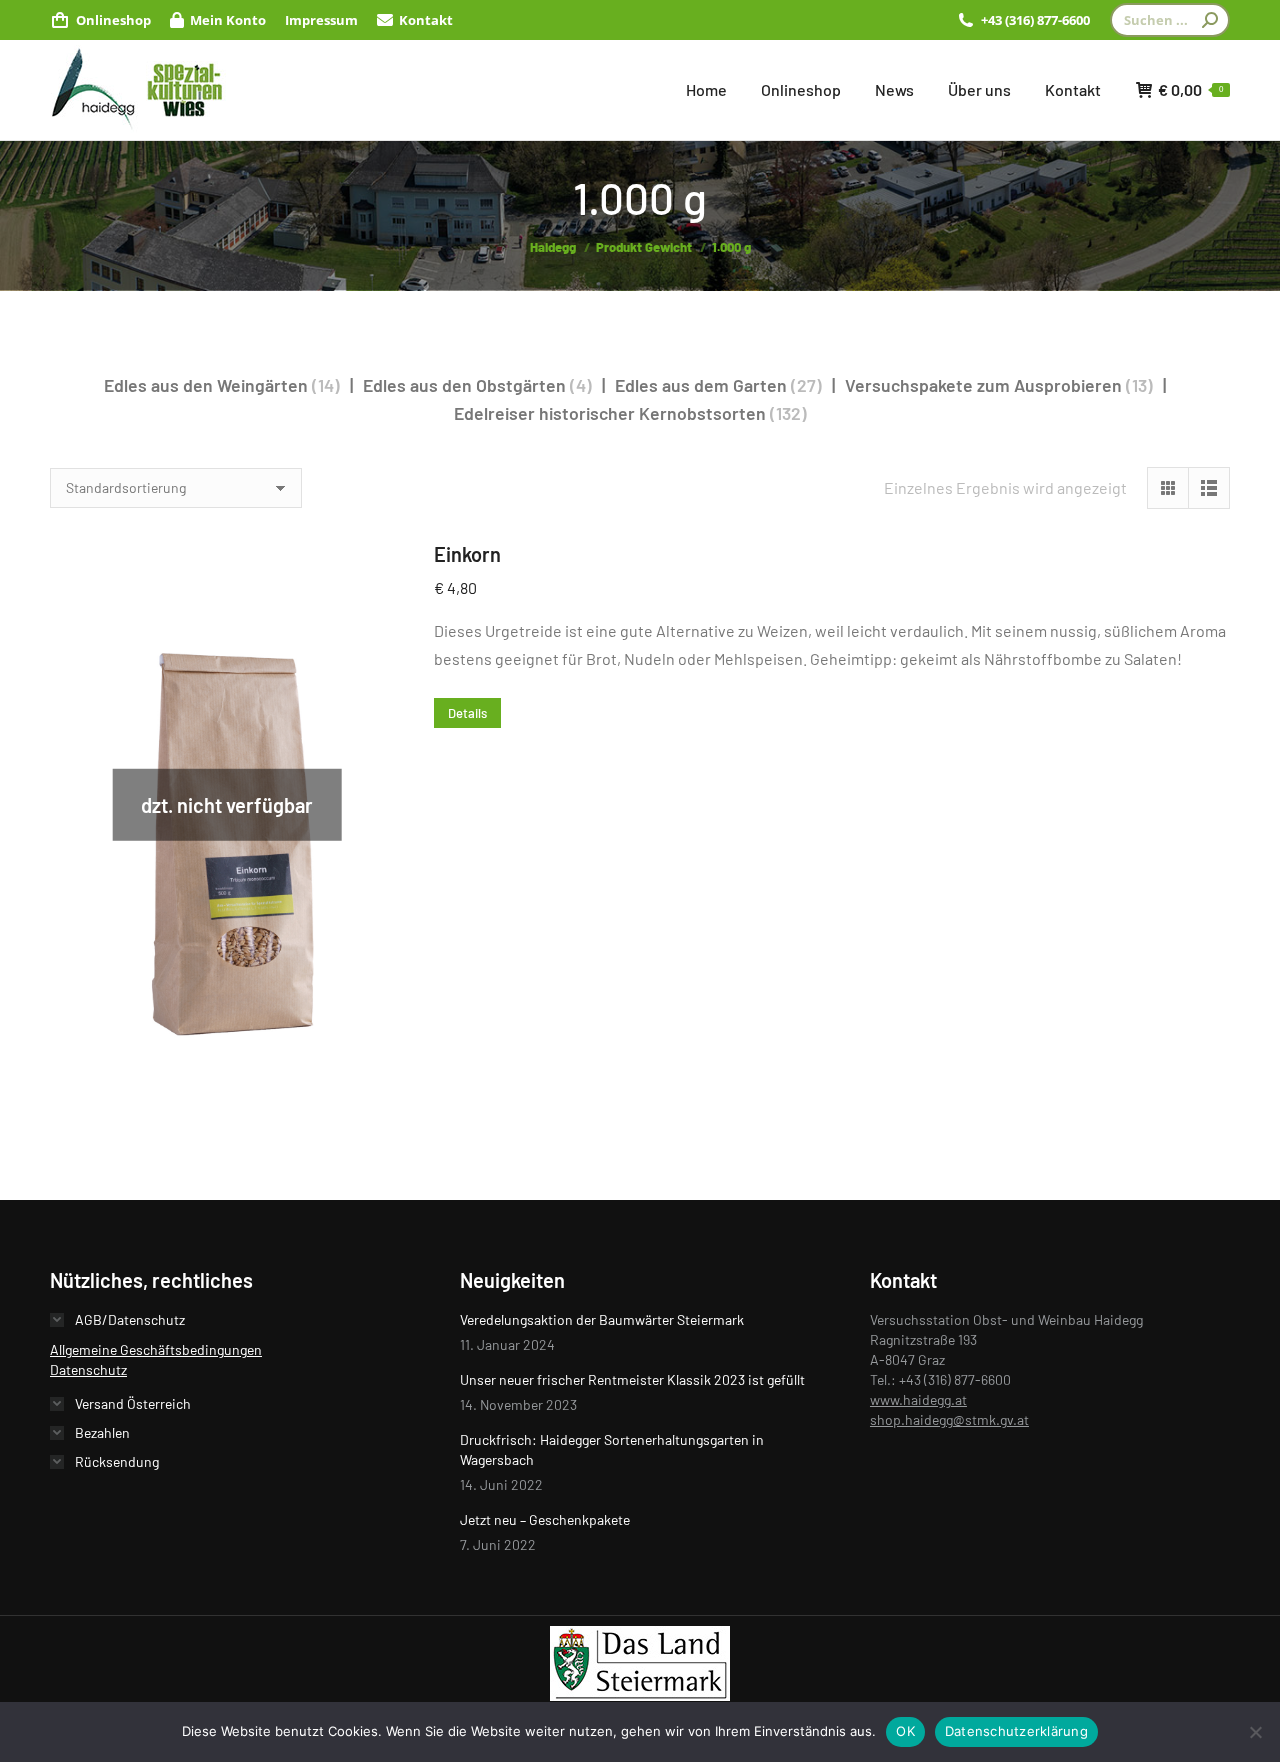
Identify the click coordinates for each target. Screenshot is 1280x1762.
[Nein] (1255, 1732)
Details (467, 713)
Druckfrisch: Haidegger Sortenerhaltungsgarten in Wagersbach (612, 1449)
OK (905, 1731)
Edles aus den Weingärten (206, 385)
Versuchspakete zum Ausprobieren (983, 385)
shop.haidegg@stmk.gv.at (949, 1419)
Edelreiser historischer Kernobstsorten (610, 413)
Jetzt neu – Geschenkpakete (545, 1519)
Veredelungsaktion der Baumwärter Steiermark (602, 1319)
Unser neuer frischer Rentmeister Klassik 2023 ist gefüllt (632, 1379)
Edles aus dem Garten (701, 385)
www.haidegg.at (918, 1399)
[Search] (1210, 20)
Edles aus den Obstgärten (464, 385)
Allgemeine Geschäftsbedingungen (156, 1349)
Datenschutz (88, 1369)
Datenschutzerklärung (1016, 1731)
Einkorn (467, 554)
